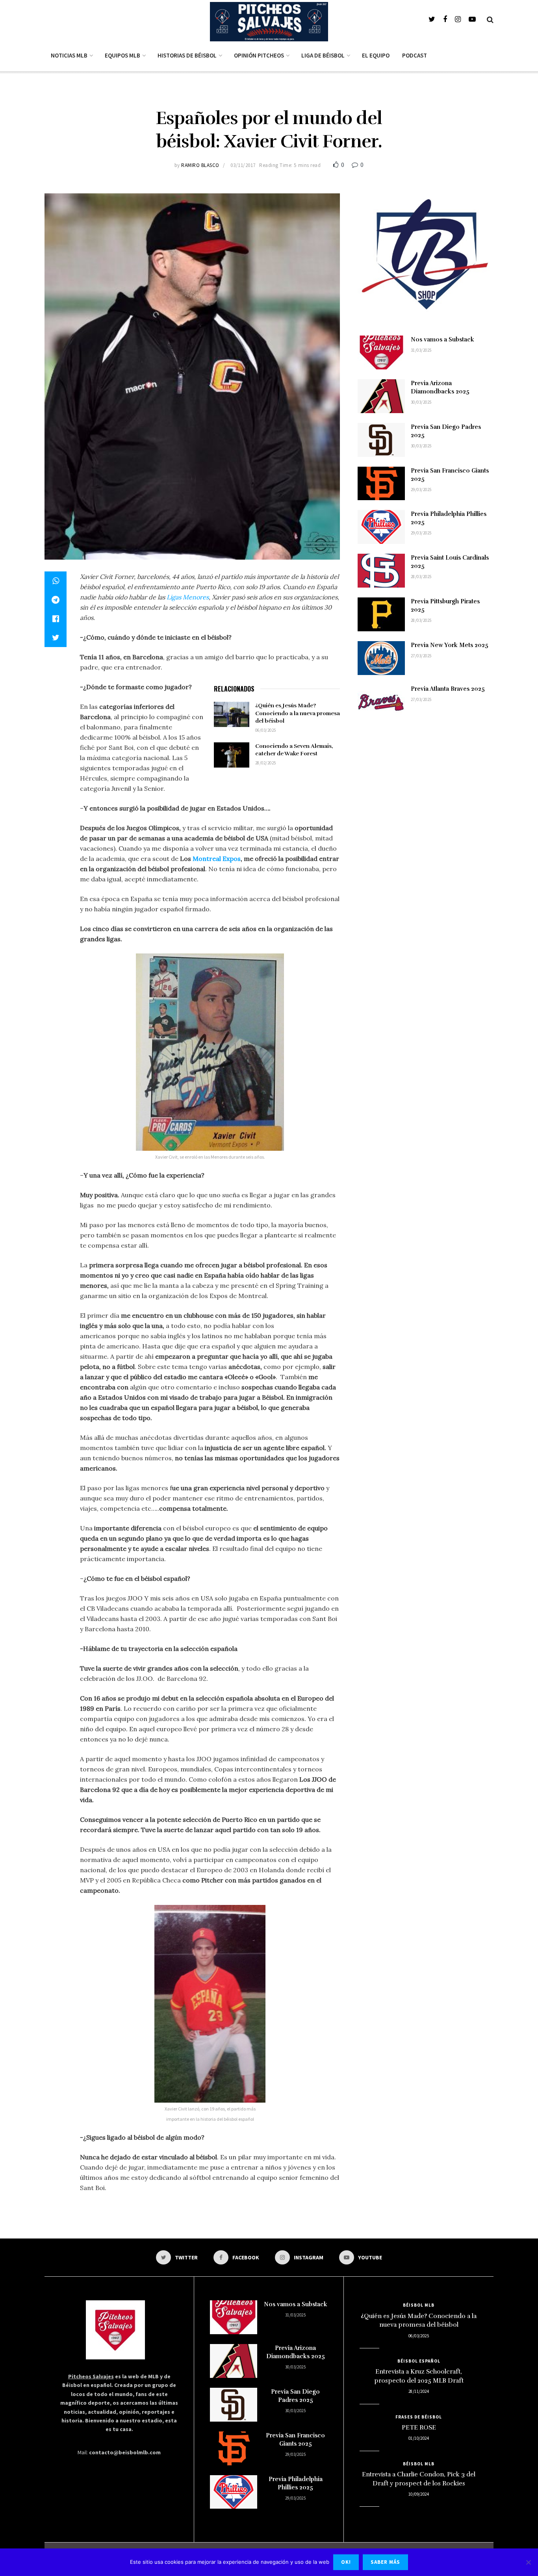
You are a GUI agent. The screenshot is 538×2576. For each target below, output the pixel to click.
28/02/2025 (265, 763)
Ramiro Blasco (200, 165)
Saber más (385, 2562)
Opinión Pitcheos (259, 55)
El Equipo (376, 55)
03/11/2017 (243, 165)
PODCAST (415, 55)
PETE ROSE (419, 2428)
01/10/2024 (419, 2438)
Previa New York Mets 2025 (450, 645)
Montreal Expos (217, 859)
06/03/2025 (265, 730)
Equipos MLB (122, 55)
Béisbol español (419, 2361)
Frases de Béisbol (419, 2417)
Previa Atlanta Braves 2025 (448, 689)
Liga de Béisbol (323, 55)
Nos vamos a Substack (442, 339)
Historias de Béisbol (187, 55)
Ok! (346, 2562)
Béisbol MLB (419, 2305)
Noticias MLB (69, 55)
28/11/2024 (419, 2391)
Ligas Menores (188, 597)
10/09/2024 (419, 2494)
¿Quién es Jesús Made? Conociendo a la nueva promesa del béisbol (298, 713)
